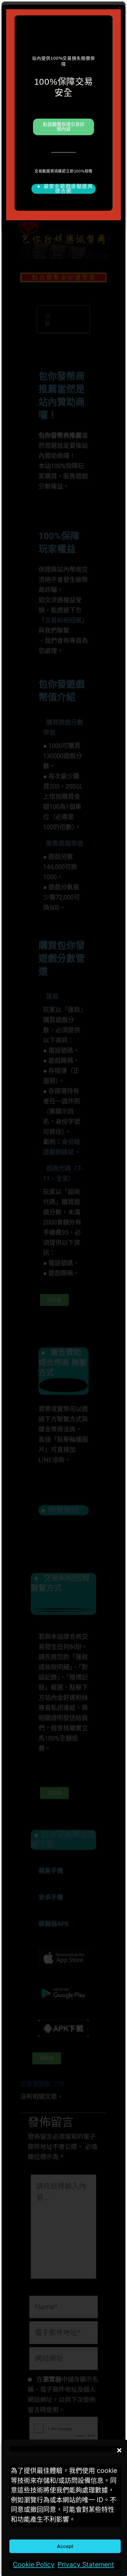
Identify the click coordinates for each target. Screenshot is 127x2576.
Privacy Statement (86, 2564)
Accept (65, 2546)
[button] (118, 2449)
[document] (63, 1288)
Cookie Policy (34, 2564)
